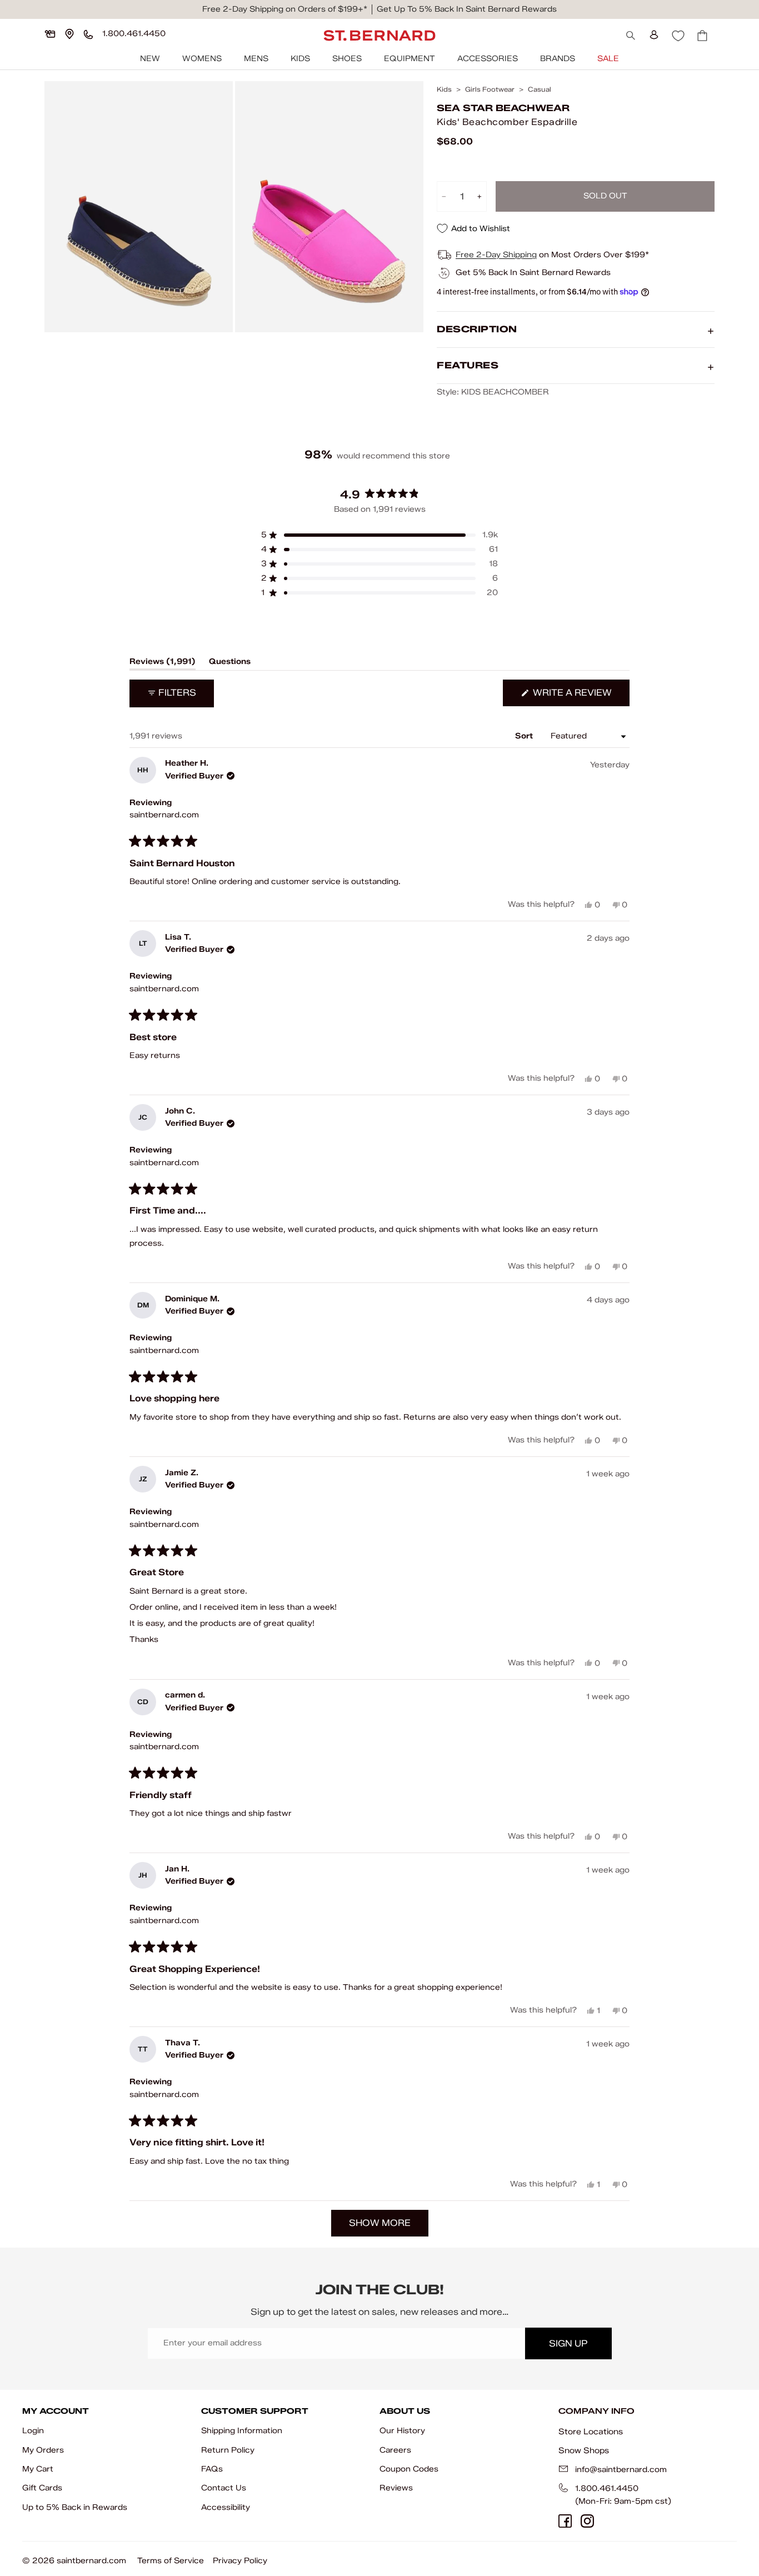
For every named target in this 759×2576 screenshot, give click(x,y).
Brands (558, 59)
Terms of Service (171, 2561)
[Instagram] (587, 2521)
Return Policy (228, 2450)
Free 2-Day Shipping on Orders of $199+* (285, 9)
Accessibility (226, 2507)
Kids (300, 59)
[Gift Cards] (50, 34)
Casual (540, 89)
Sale (608, 59)
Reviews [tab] (163, 663)
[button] (379, 535)
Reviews (396, 2488)
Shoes (347, 59)
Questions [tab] (230, 663)
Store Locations (591, 2432)
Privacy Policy (240, 2561)
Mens (256, 59)
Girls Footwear (490, 89)
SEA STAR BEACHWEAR (503, 108)
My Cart (38, 2469)
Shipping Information (242, 2431)
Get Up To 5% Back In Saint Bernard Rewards (467, 9)
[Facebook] (565, 2521)
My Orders (43, 2450)
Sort (525, 736)
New (150, 59)
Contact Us (224, 2488)
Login (33, 2431)
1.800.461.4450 (607, 2488)
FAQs (212, 2469)
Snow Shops (584, 2450)
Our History (402, 2431)
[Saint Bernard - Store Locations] (69, 34)
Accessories (488, 59)
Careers (395, 2450)
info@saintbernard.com (621, 2470)
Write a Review (580, 697)
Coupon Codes (409, 2469)
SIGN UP (568, 2343)
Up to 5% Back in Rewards (75, 2507)
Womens (202, 59)
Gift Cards (42, 2488)
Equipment (410, 59)
